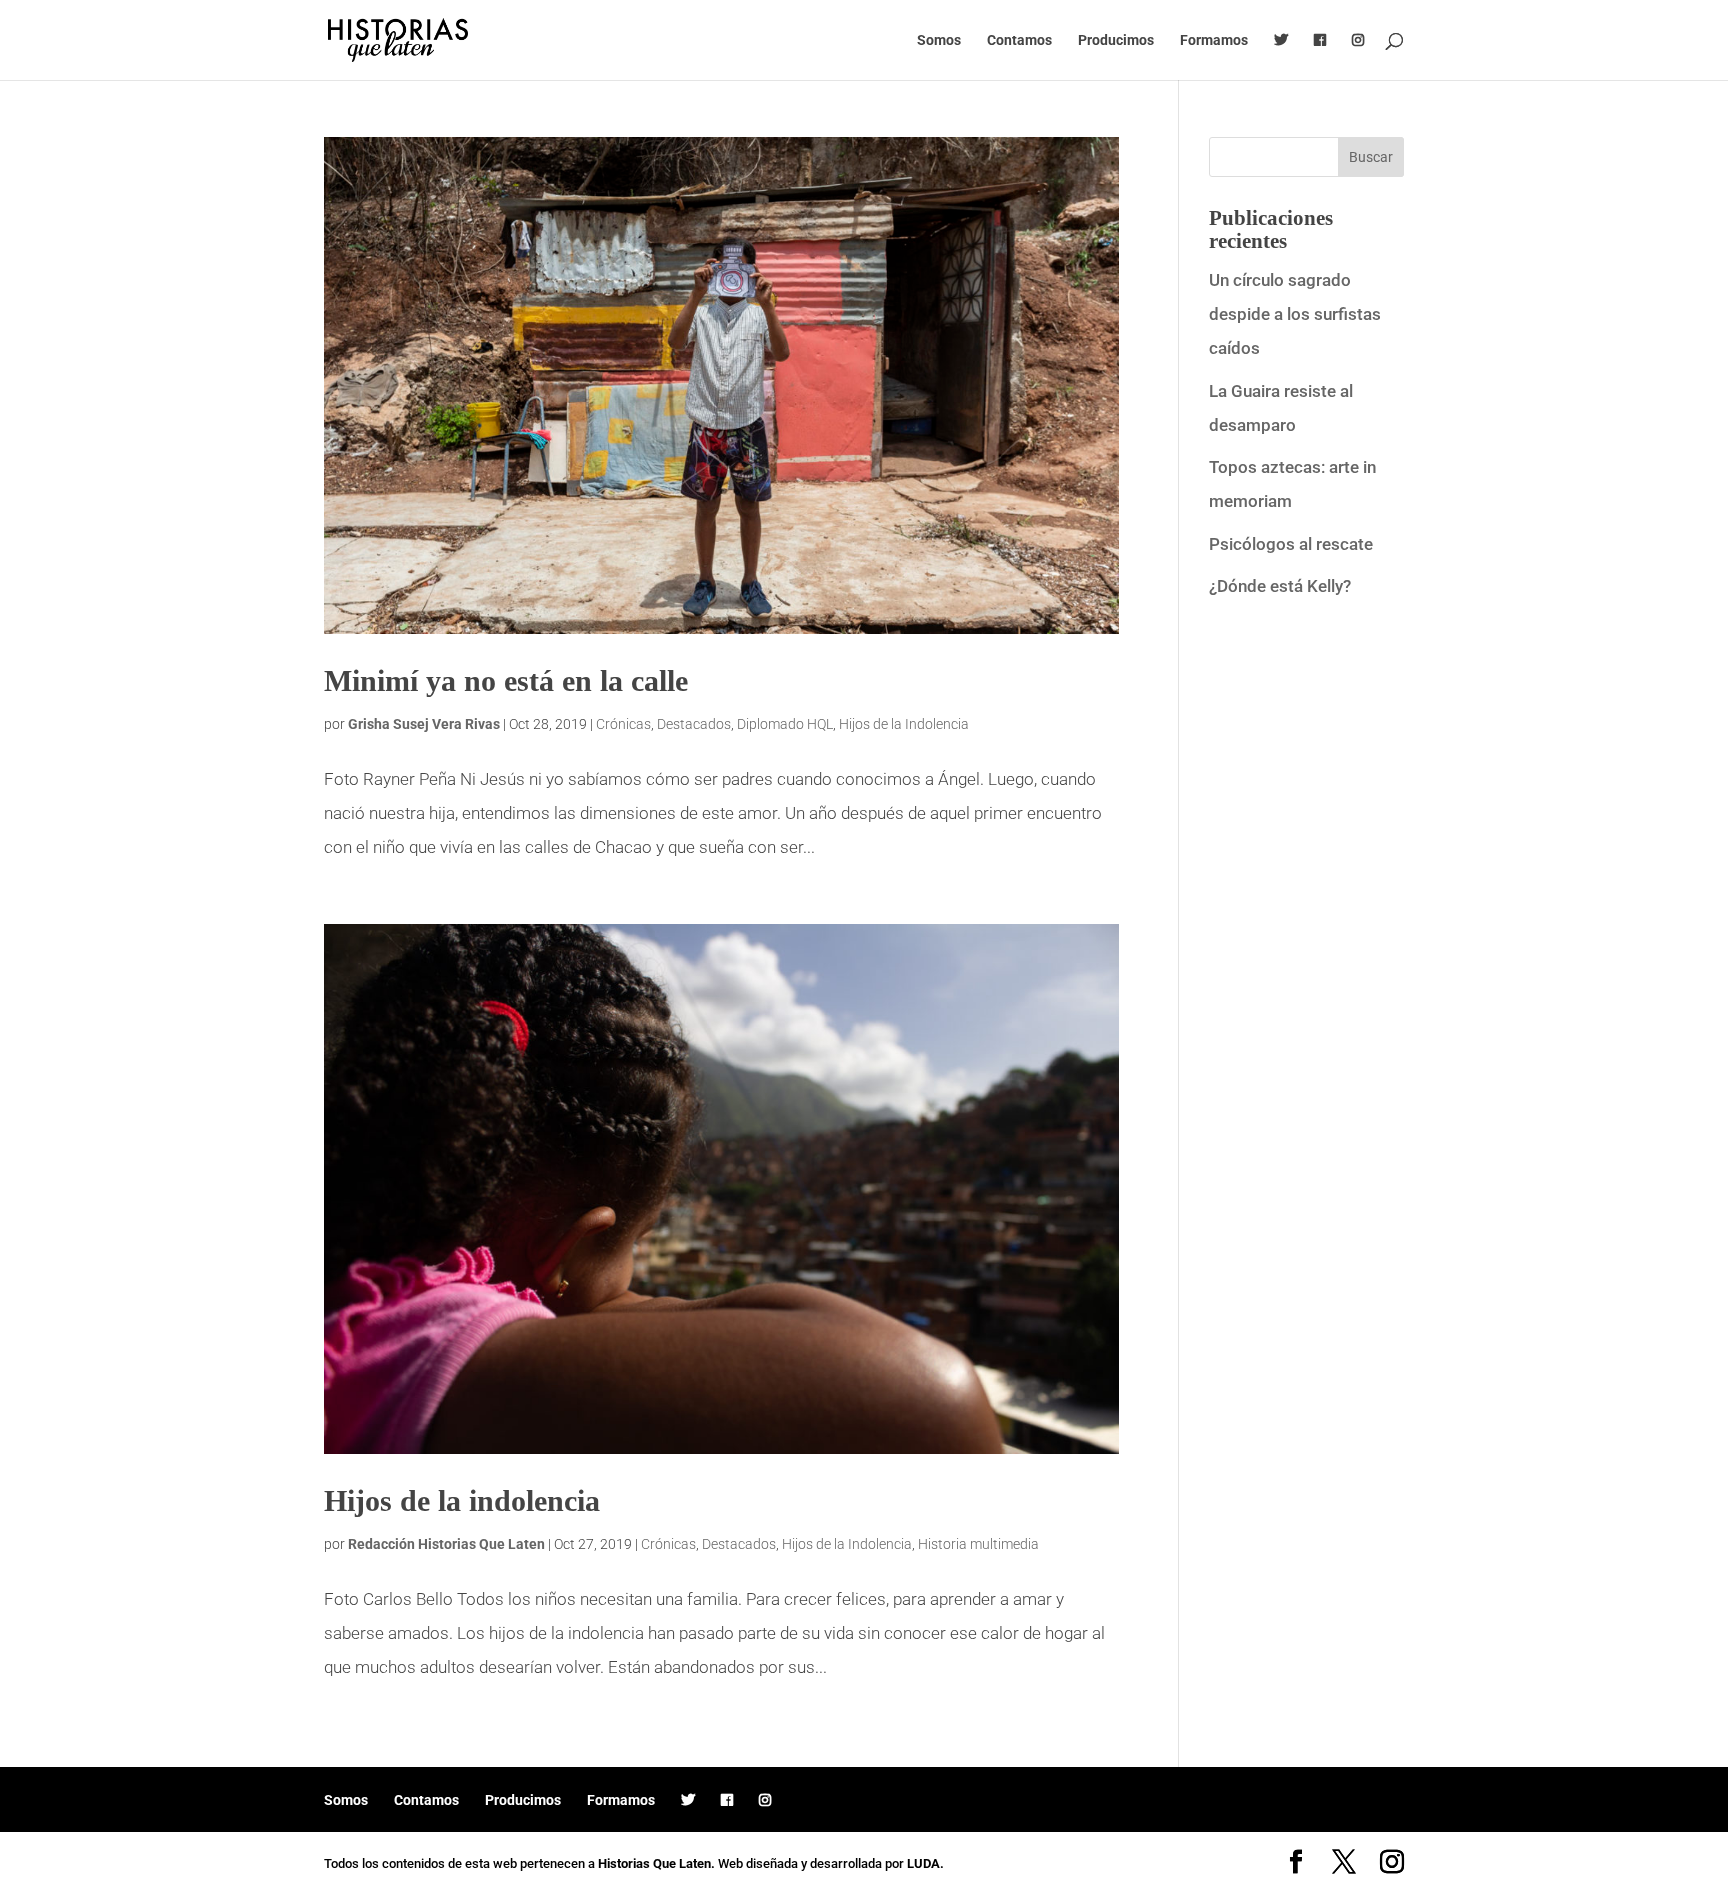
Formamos (1214, 40)
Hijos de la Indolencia (904, 724)
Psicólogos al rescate (1291, 544)
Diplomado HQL (785, 724)
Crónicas (623, 724)
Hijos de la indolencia (462, 1500)
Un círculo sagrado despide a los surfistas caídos (1295, 314)
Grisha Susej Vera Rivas (424, 724)
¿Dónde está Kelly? (1280, 586)
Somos (939, 40)
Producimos (1116, 40)
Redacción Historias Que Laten (446, 1544)
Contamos (1019, 40)
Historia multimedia (978, 1544)
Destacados (694, 724)
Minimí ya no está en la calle (506, 680)
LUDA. (925, 1863)
